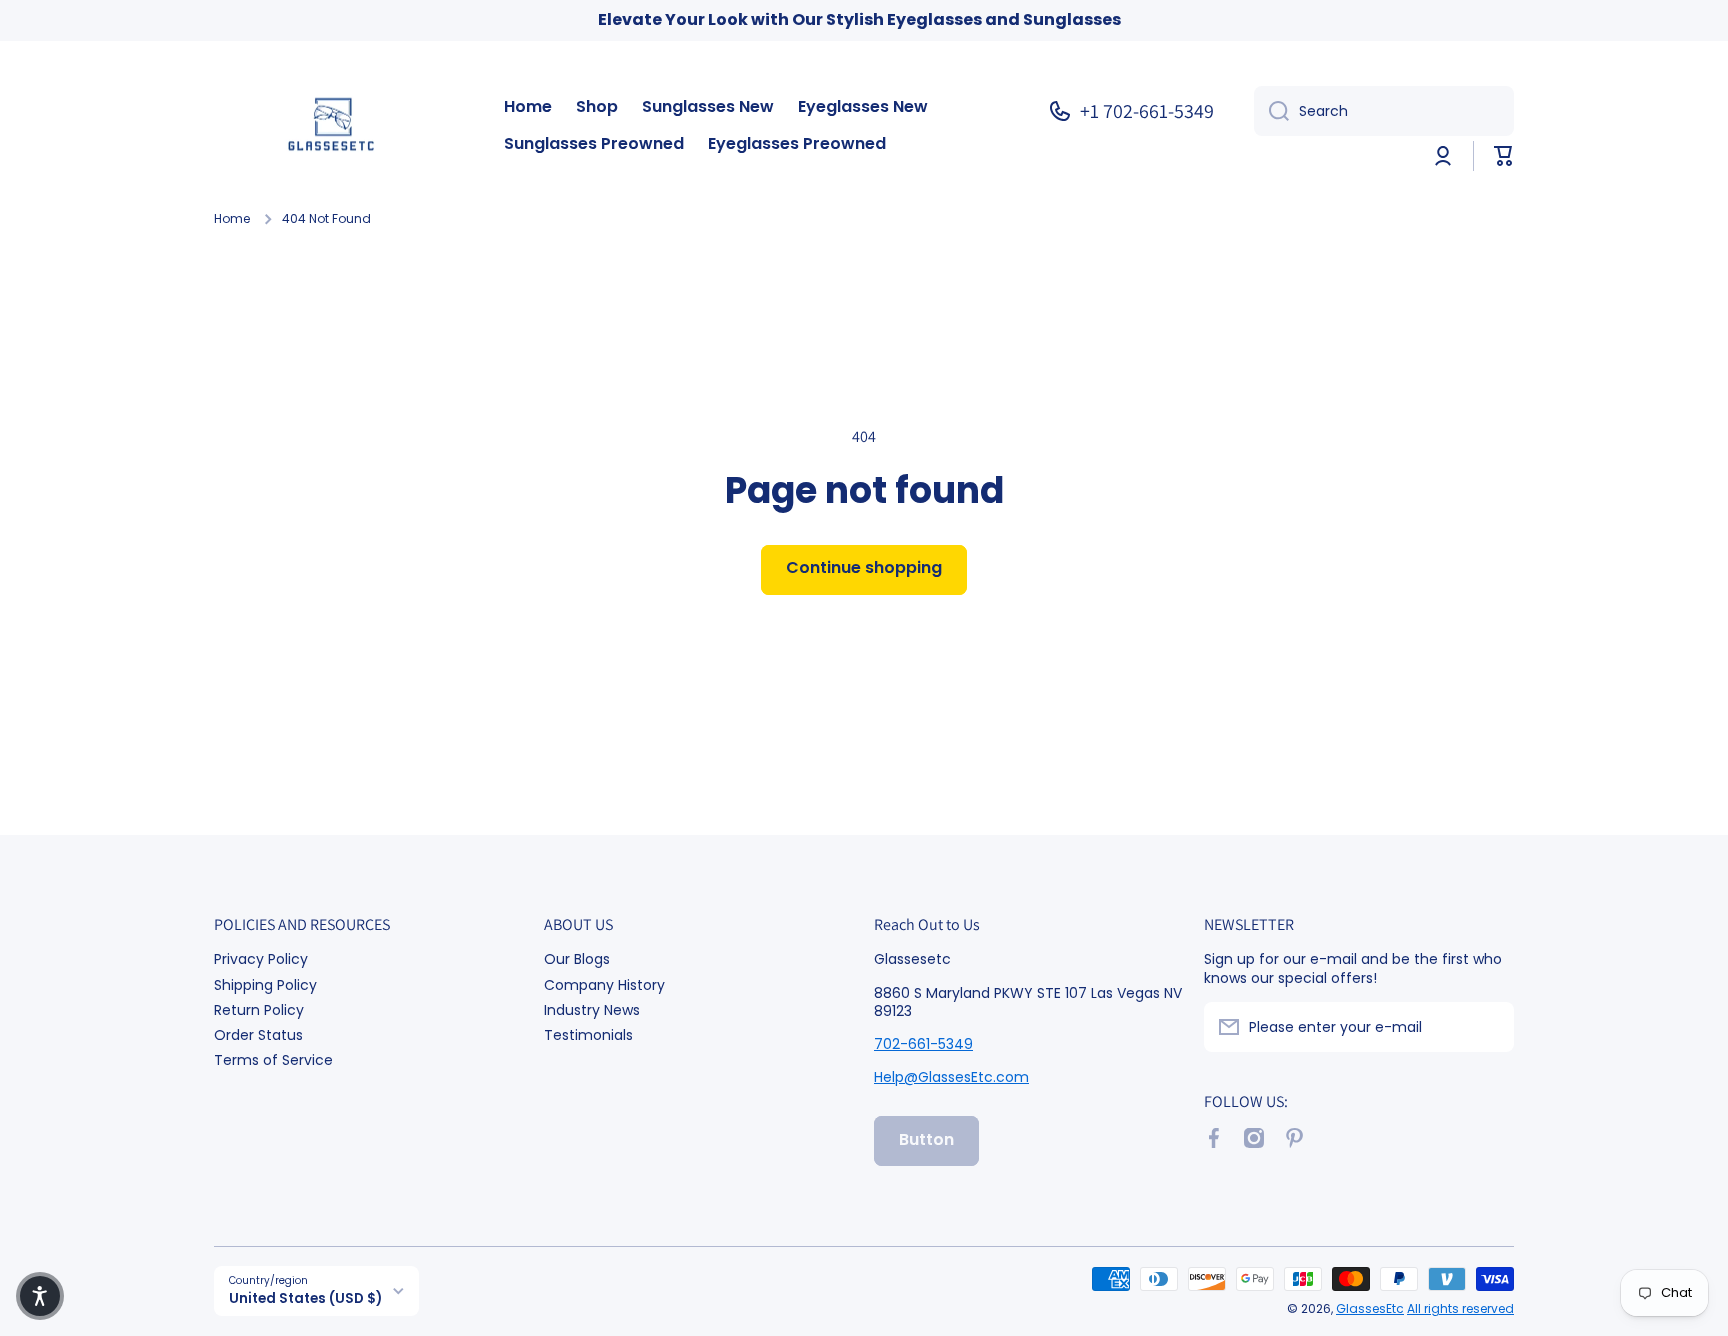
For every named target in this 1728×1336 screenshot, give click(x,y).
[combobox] (1384, 111)
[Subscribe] (1489, 1027)
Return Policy (259, 1009)
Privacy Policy (261, 958)
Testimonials (588, 1034)
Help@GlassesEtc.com (951, 1077)
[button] (1504, 156)
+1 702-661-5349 (1147, 111)
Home (232, 219)
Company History (604, 984)
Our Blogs (577, 958)
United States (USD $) (305, 1298)
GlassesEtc (1370, 1308)
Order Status (258, 1034)
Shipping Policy (265, 984)
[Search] (1271, 111)
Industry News (592, 1009)
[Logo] (339, 126)
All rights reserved (1460, 1308)
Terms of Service (273, 1059)
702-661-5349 (923, 1044)
